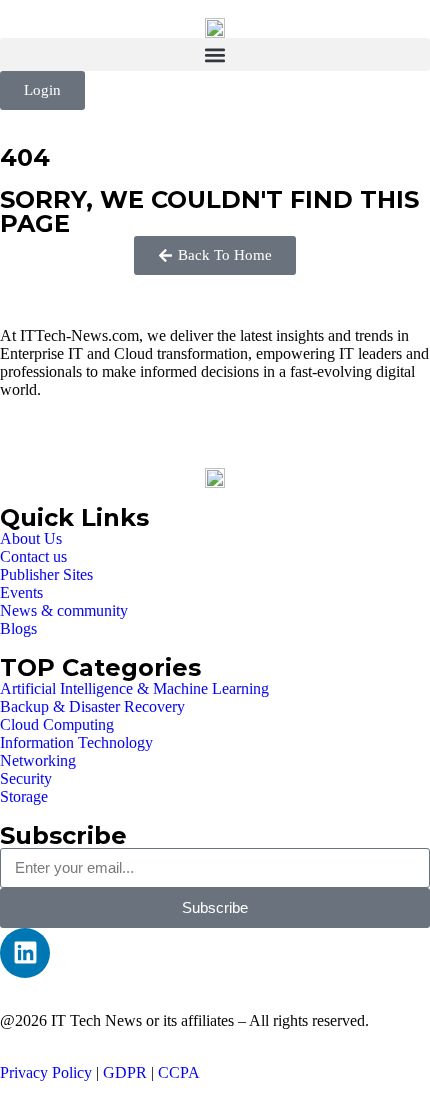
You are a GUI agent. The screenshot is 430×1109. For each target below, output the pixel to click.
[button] (215, 54)
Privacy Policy (46, 1072)
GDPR (125, 1072)
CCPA (179, 1072)
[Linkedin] (25, 953)
